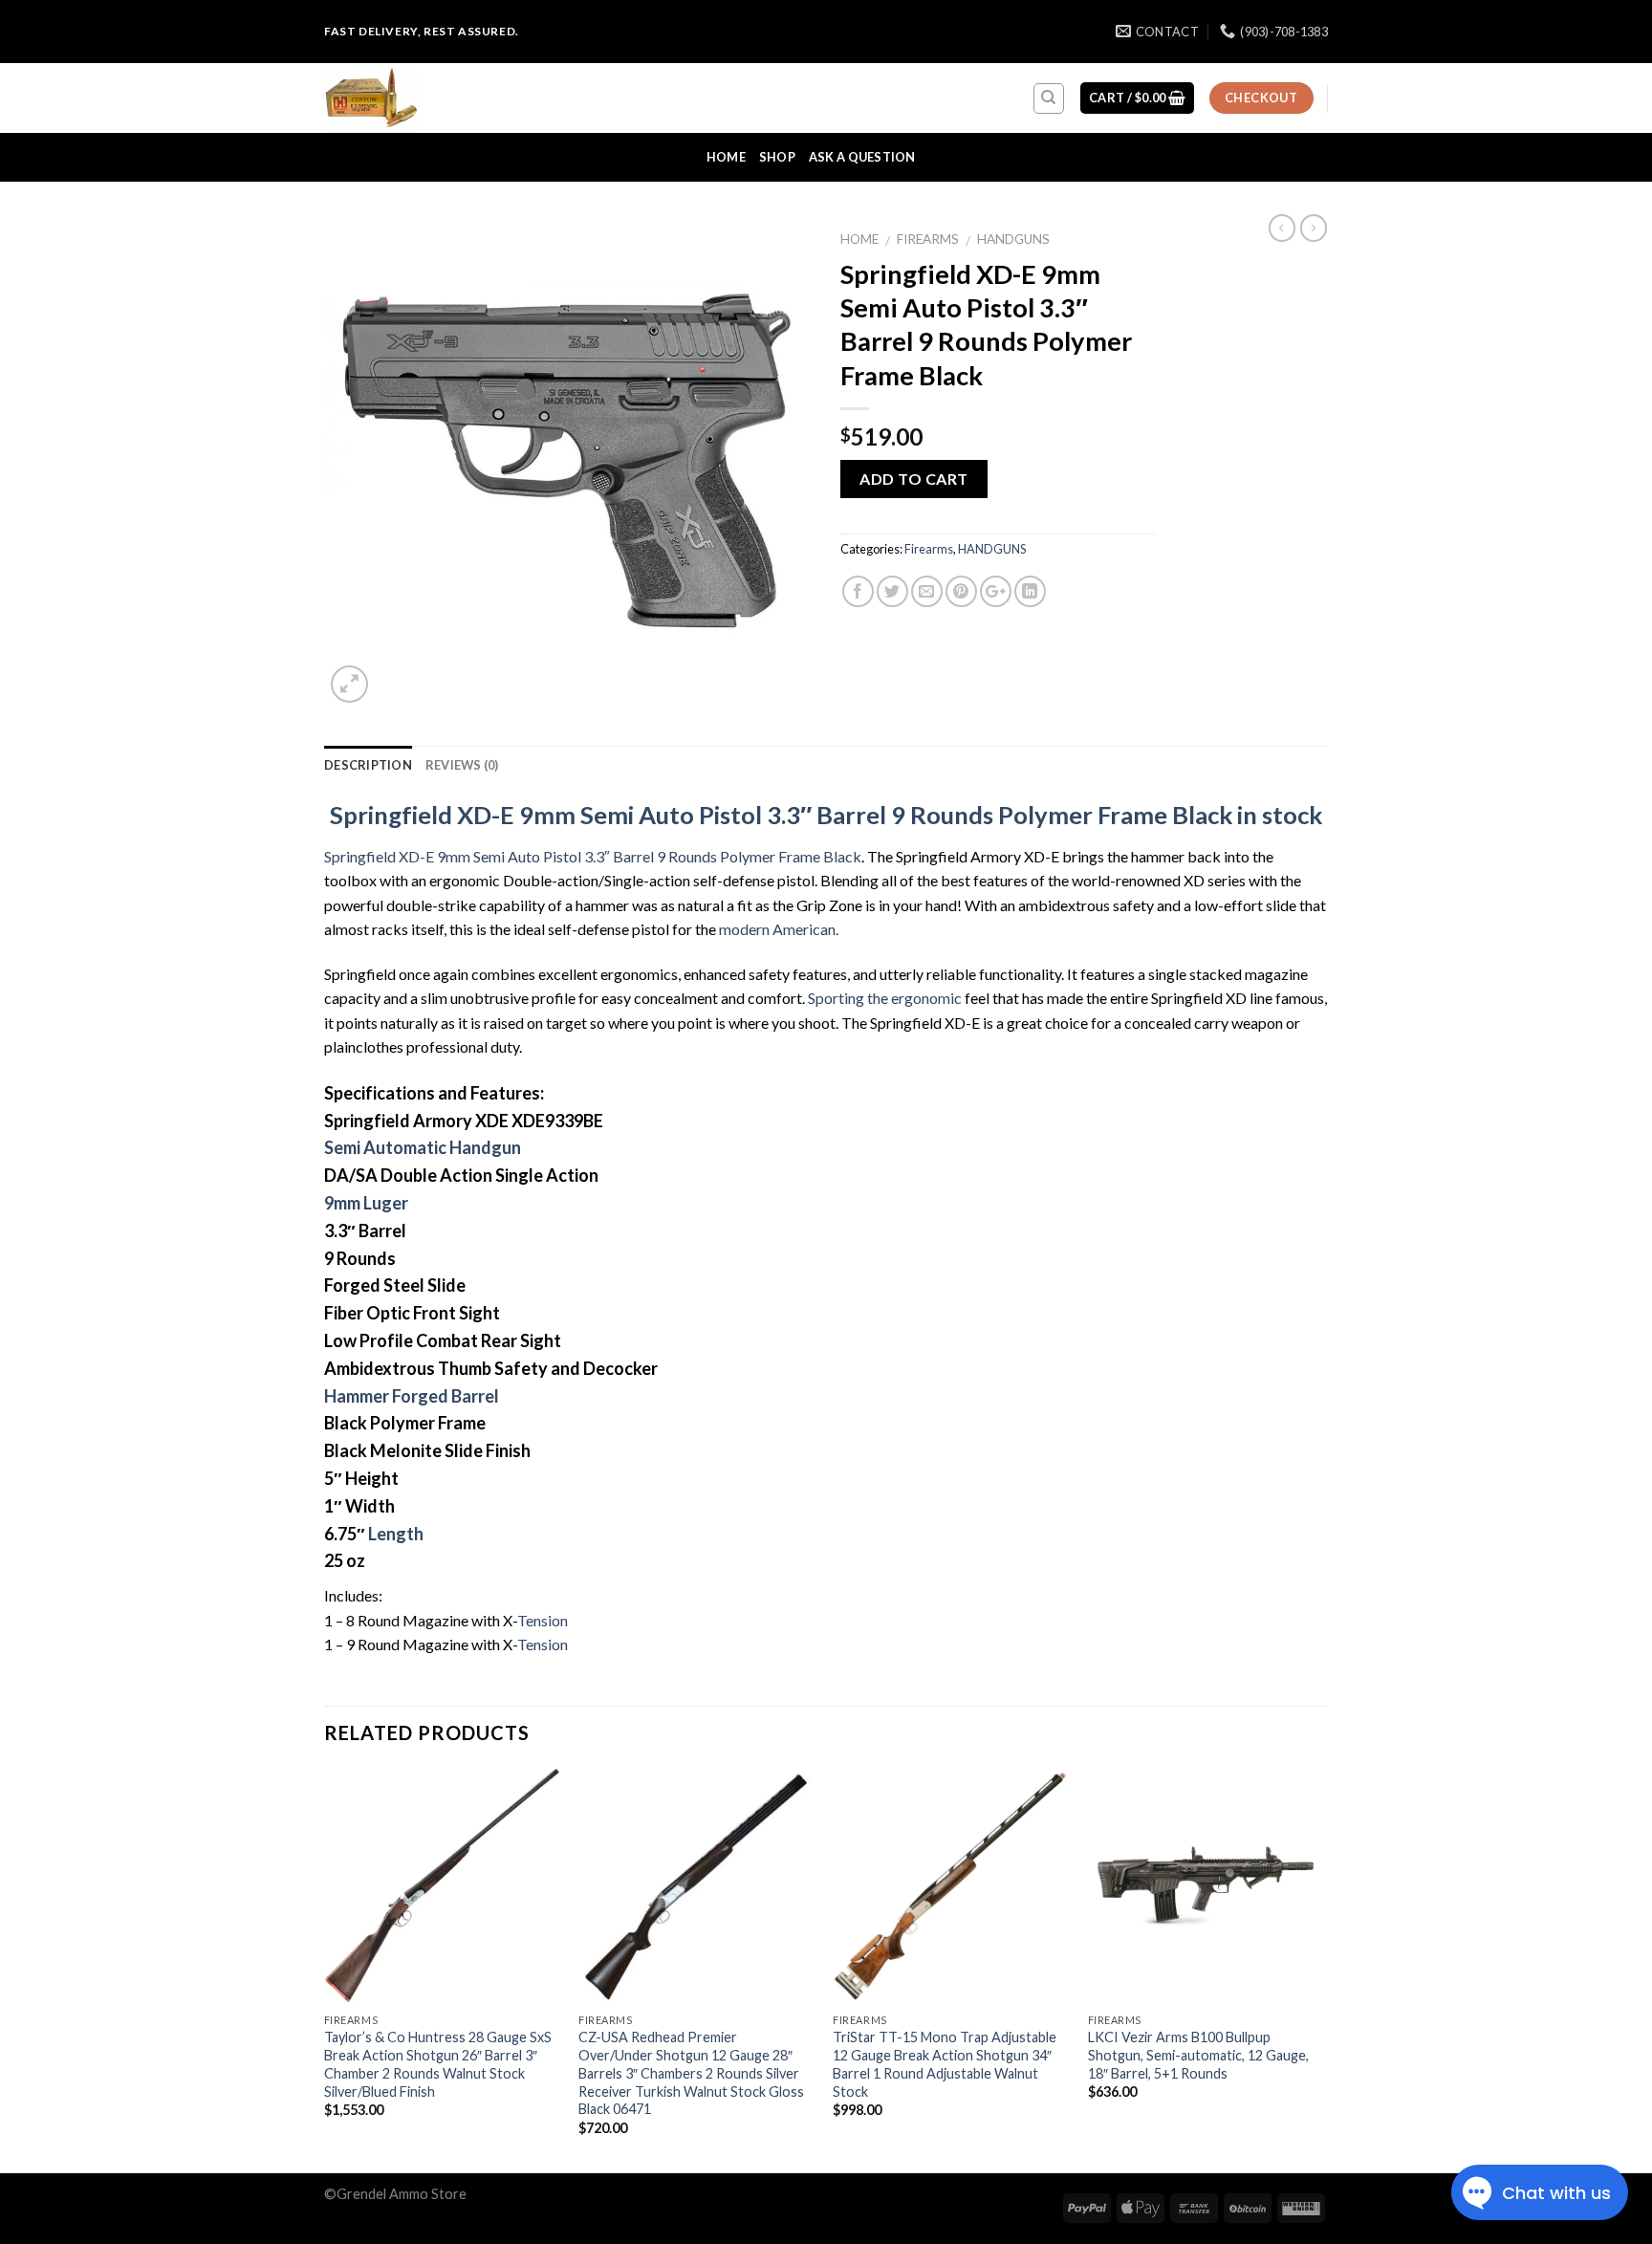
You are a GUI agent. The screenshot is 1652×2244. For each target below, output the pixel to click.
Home (726, 157)
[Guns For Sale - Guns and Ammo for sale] (420, 98)
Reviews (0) (462, 765)
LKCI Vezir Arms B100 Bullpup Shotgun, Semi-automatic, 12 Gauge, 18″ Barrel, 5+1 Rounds (1198, 2055)
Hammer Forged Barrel (412, 1396)
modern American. (779, 929)
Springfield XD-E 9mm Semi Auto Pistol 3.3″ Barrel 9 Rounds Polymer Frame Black (593, 856)
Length (396, 1534)
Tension (543, 1620)
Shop (777, 157)
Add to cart (913, 479)
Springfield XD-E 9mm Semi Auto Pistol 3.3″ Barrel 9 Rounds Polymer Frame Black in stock (826, 815)
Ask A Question (862, 157)
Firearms (928, 239)
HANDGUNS (1013, 239)
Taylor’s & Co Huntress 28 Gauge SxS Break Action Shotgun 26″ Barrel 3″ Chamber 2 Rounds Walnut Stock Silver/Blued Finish (438, 2064)
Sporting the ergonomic (885, 998)
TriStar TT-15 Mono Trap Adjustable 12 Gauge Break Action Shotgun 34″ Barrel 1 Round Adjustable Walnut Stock (945, 2064)
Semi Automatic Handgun (423, 1147)
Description (368, 765)
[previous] (325, 1969)
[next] (1322, 1969)
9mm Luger (366, 1203)
